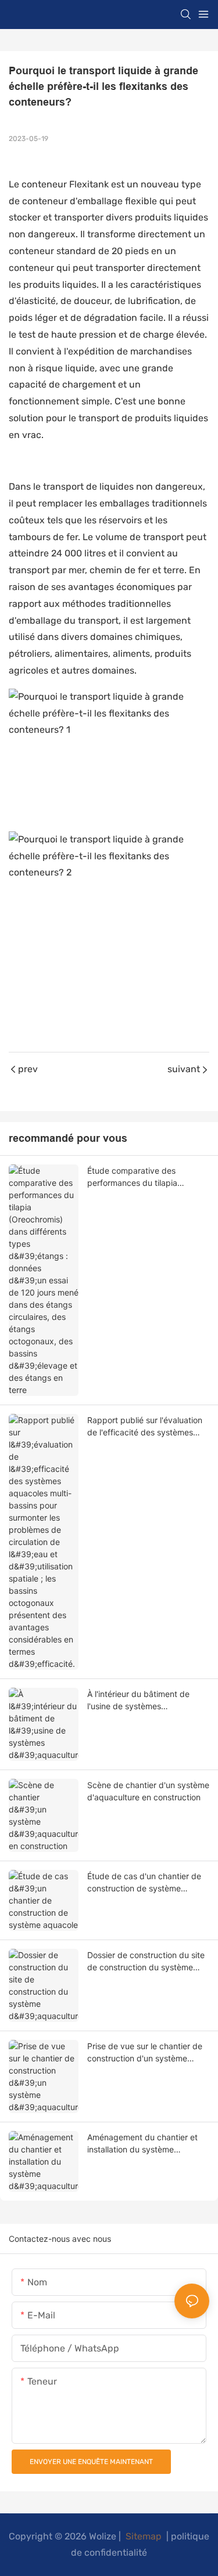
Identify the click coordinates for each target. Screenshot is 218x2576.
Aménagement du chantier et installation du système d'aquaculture (142, 2144)
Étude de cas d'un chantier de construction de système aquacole (144, 1883)
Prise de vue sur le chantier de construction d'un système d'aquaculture (145, 2053)
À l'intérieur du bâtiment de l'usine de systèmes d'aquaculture (138, 1701)
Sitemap (144, 2536)
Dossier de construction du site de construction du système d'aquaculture (146, 1962)
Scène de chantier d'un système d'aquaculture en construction (148, 1791)
